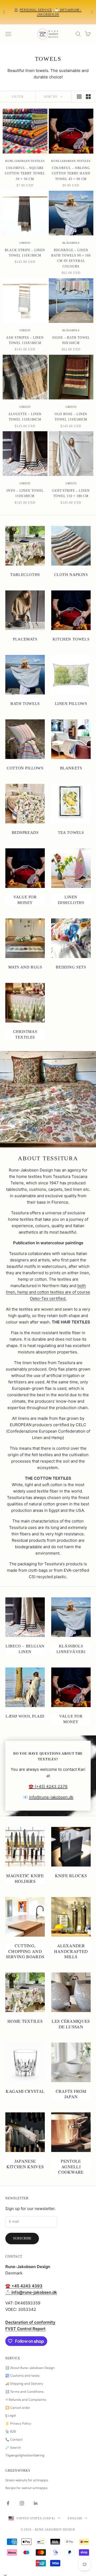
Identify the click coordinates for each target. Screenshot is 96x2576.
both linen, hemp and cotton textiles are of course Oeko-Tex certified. (48, 1292)
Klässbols (71, 243)
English (75, 2518)
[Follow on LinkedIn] (36, 2503)
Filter (18, 97)
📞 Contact (14, 2440)
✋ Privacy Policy (18, 2424)
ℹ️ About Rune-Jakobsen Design (30, 2368)
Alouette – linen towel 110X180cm (25, 417)
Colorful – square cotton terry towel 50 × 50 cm (25, 173)
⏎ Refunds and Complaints (26, 2400)
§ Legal (11, 2415)
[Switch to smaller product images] (88, 97)
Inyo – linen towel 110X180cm (25, 493)
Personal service (36, 10)
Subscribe (22, 2238)
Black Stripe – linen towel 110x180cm (25, 253)
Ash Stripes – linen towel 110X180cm (25, 340)
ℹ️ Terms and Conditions (24, 2392)
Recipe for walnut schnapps (26, 2488)
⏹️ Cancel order (18, 2408)
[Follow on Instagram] (22, 2503)
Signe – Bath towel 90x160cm (71, 340)
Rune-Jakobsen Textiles (25, 161)
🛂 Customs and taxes (22, 2376)
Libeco (25, 243)
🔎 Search (13, 2448)
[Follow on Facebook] (8, 2503)
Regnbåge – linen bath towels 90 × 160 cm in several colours (71, 258)
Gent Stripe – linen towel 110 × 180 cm (71, 493)
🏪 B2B (11, 2432)
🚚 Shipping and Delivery (24, 2384)
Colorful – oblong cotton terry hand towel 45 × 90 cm (71, 173)
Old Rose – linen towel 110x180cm (71, 417)
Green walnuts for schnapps (27, 2480)
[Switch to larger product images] (79, 97)
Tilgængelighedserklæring (25, 2455)
